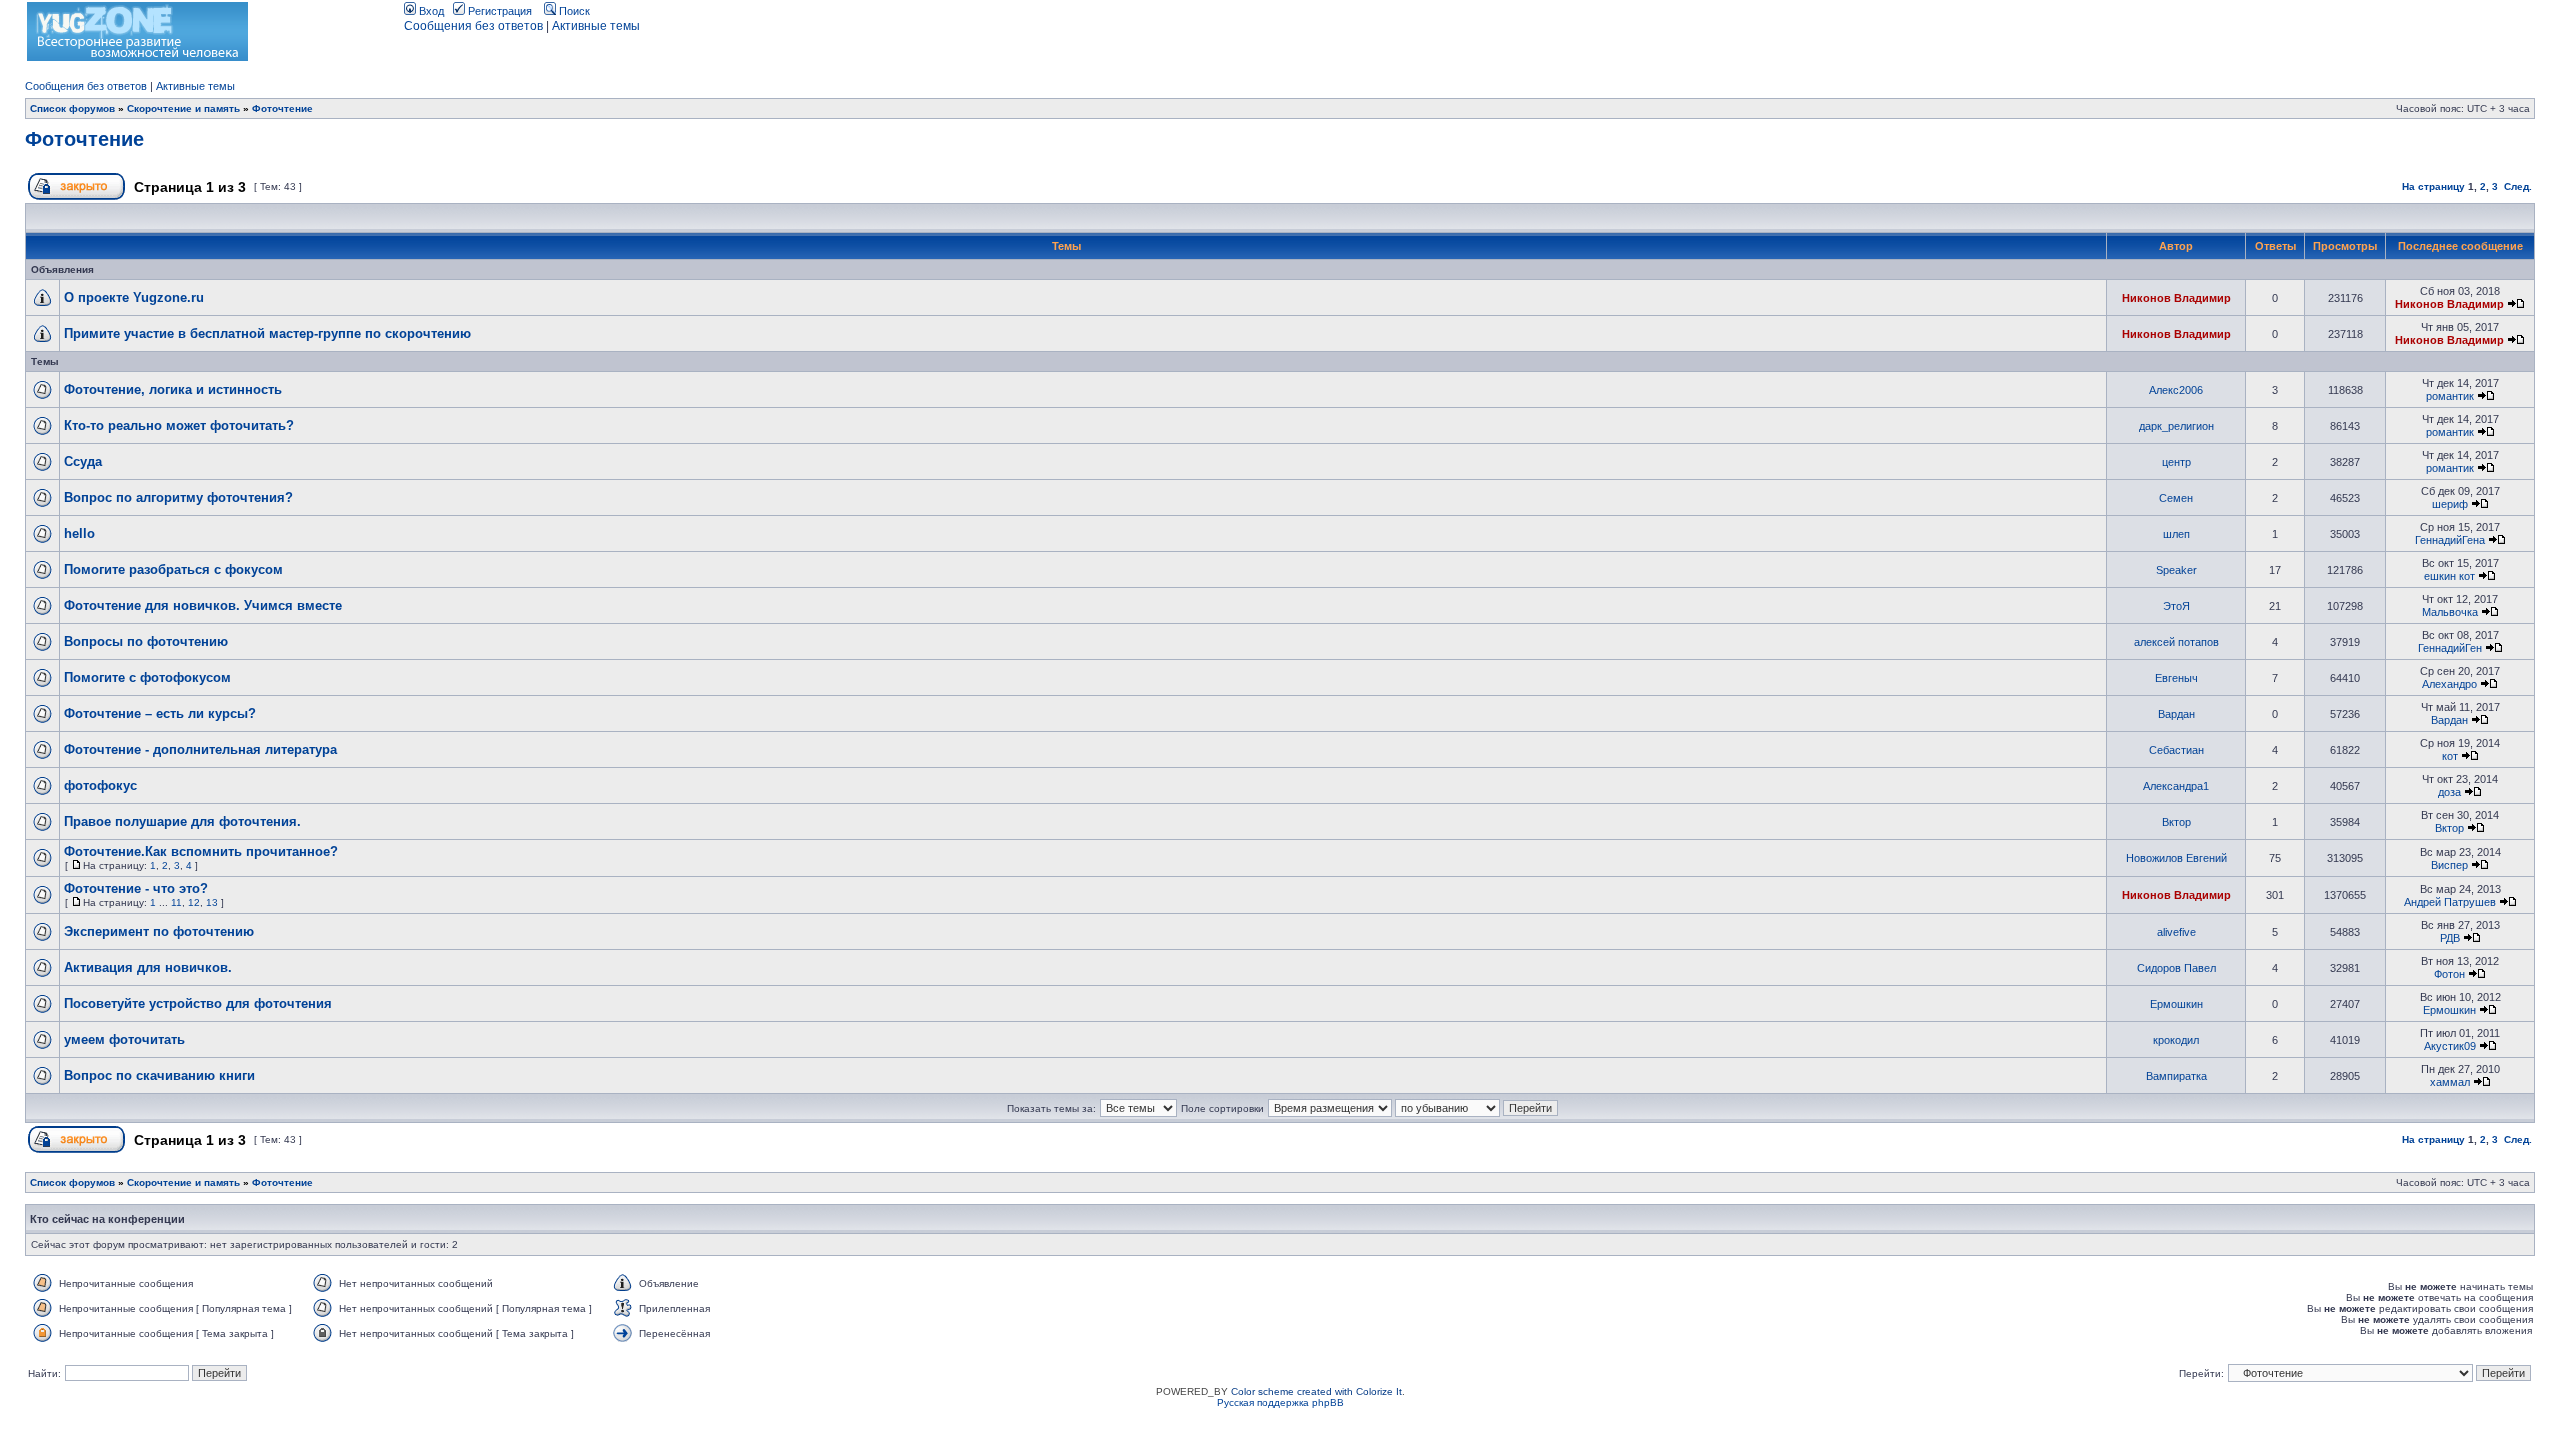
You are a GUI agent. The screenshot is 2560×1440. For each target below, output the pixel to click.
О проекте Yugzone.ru (134, 297)
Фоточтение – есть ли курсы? (160, 713)
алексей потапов (2176, 642)
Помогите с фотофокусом (147, 677)
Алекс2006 (2176, 390)
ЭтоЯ (2176, 606)
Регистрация (498, 11)
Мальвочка (2450, 612)
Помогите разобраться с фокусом (173, 569)
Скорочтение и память (183, 108)
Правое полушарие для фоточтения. (182, 821)
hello (79, 533)
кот (2450, 756)
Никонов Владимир (2176, 298)
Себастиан (2176, 750)
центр (2176, 462)
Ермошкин (2176, 1004)
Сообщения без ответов (473, 26)
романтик (2450, 396)
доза (2449, 792)
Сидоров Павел (2176, 968)
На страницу (2433, 186)
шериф (2450, 504)
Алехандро (2449, 684)
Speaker (2176, 570)
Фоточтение (282, 108)
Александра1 (2176, 786)
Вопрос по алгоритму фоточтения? (178, 497)
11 (176, 902)
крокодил (2176, 1040)
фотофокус (100, 785)
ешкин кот (2449, 576)
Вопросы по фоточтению (146, 641)
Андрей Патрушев (2450, 902)
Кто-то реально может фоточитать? (179, 425)
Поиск (573, 11)
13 (212, 902)
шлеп (2176, 534)
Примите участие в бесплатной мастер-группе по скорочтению (267, 333)
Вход (430, 11)
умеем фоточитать (124, 1039)
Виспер (2449, 865)
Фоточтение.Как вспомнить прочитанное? (201, 851)
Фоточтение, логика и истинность (173, 389)
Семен (2176, 498)
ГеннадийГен (2450, 648)
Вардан (2176, 714)
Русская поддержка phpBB (1280, 1402)
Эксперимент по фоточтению (159, 931)
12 (194, 902)
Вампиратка (2176, 1076)
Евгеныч (2176, 678)
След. (2518, 186)
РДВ (2450, 938)
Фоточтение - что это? (136, 888)
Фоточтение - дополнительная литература (200, 749)
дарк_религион (2176, 426)
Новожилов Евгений (2176, 858)
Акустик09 (2450, 1046)
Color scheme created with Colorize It (1316, 1391)
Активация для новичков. (148, 967)
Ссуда (83, 461)
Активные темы (596, 26)
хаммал (2450, 1082)
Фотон (2449, 974)
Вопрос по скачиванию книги (159, 1075)
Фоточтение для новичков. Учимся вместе (203, 605)
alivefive (2176, 932)
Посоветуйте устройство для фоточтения (198, 1003)
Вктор (2176, 822)
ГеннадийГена (2450, 540)
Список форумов (72, 108)
